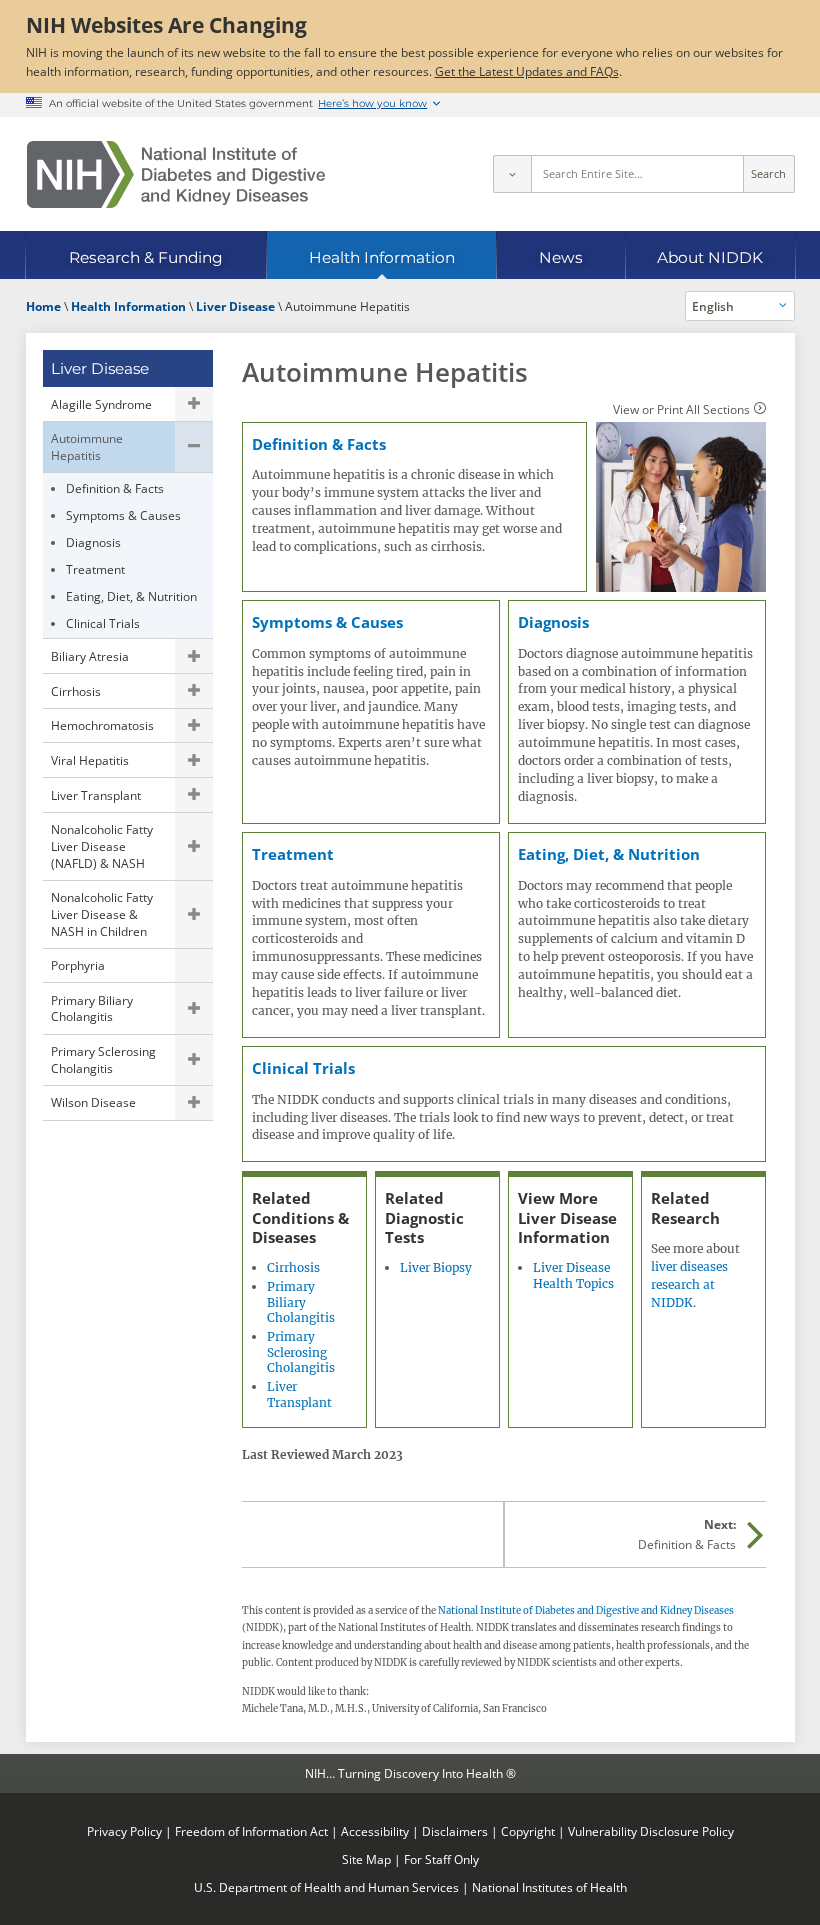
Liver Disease (100, 368)
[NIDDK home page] (176, 174)
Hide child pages (194, 447)
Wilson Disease (93, 1102)
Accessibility (375, 1831)
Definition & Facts (115, 488)
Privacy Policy (124, 1831)
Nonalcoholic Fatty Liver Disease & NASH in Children (102, 913)
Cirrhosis (76, 691)
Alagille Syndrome (101, 404)
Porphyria (78, 965)
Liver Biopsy (436, 1267)
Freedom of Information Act (251, 1831)
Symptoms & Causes (123, 515)
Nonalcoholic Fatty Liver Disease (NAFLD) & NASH (102, 845)
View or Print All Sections (681, 409)
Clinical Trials (103, 623)
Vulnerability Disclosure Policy (651, 1831)
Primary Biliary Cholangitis (92, 1008)
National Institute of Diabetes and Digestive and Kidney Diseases (586, 1611)
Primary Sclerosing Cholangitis (103, 1059)
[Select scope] (512, 174)
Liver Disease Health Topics (573, 1275)
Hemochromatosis (102, 725)
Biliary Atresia (90, 656)
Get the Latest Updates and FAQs (527, 71)
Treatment (95, 569)
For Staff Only (441, 1859)
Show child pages (194, 404)
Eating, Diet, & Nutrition (131, 596)
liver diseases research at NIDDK (689, 1284)
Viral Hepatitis (90, 760)
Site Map (366, 1859)
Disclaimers (455, 1831)
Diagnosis (93, 542)
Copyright (528, 1831)
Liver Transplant (96, 795)
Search (768, 174)
